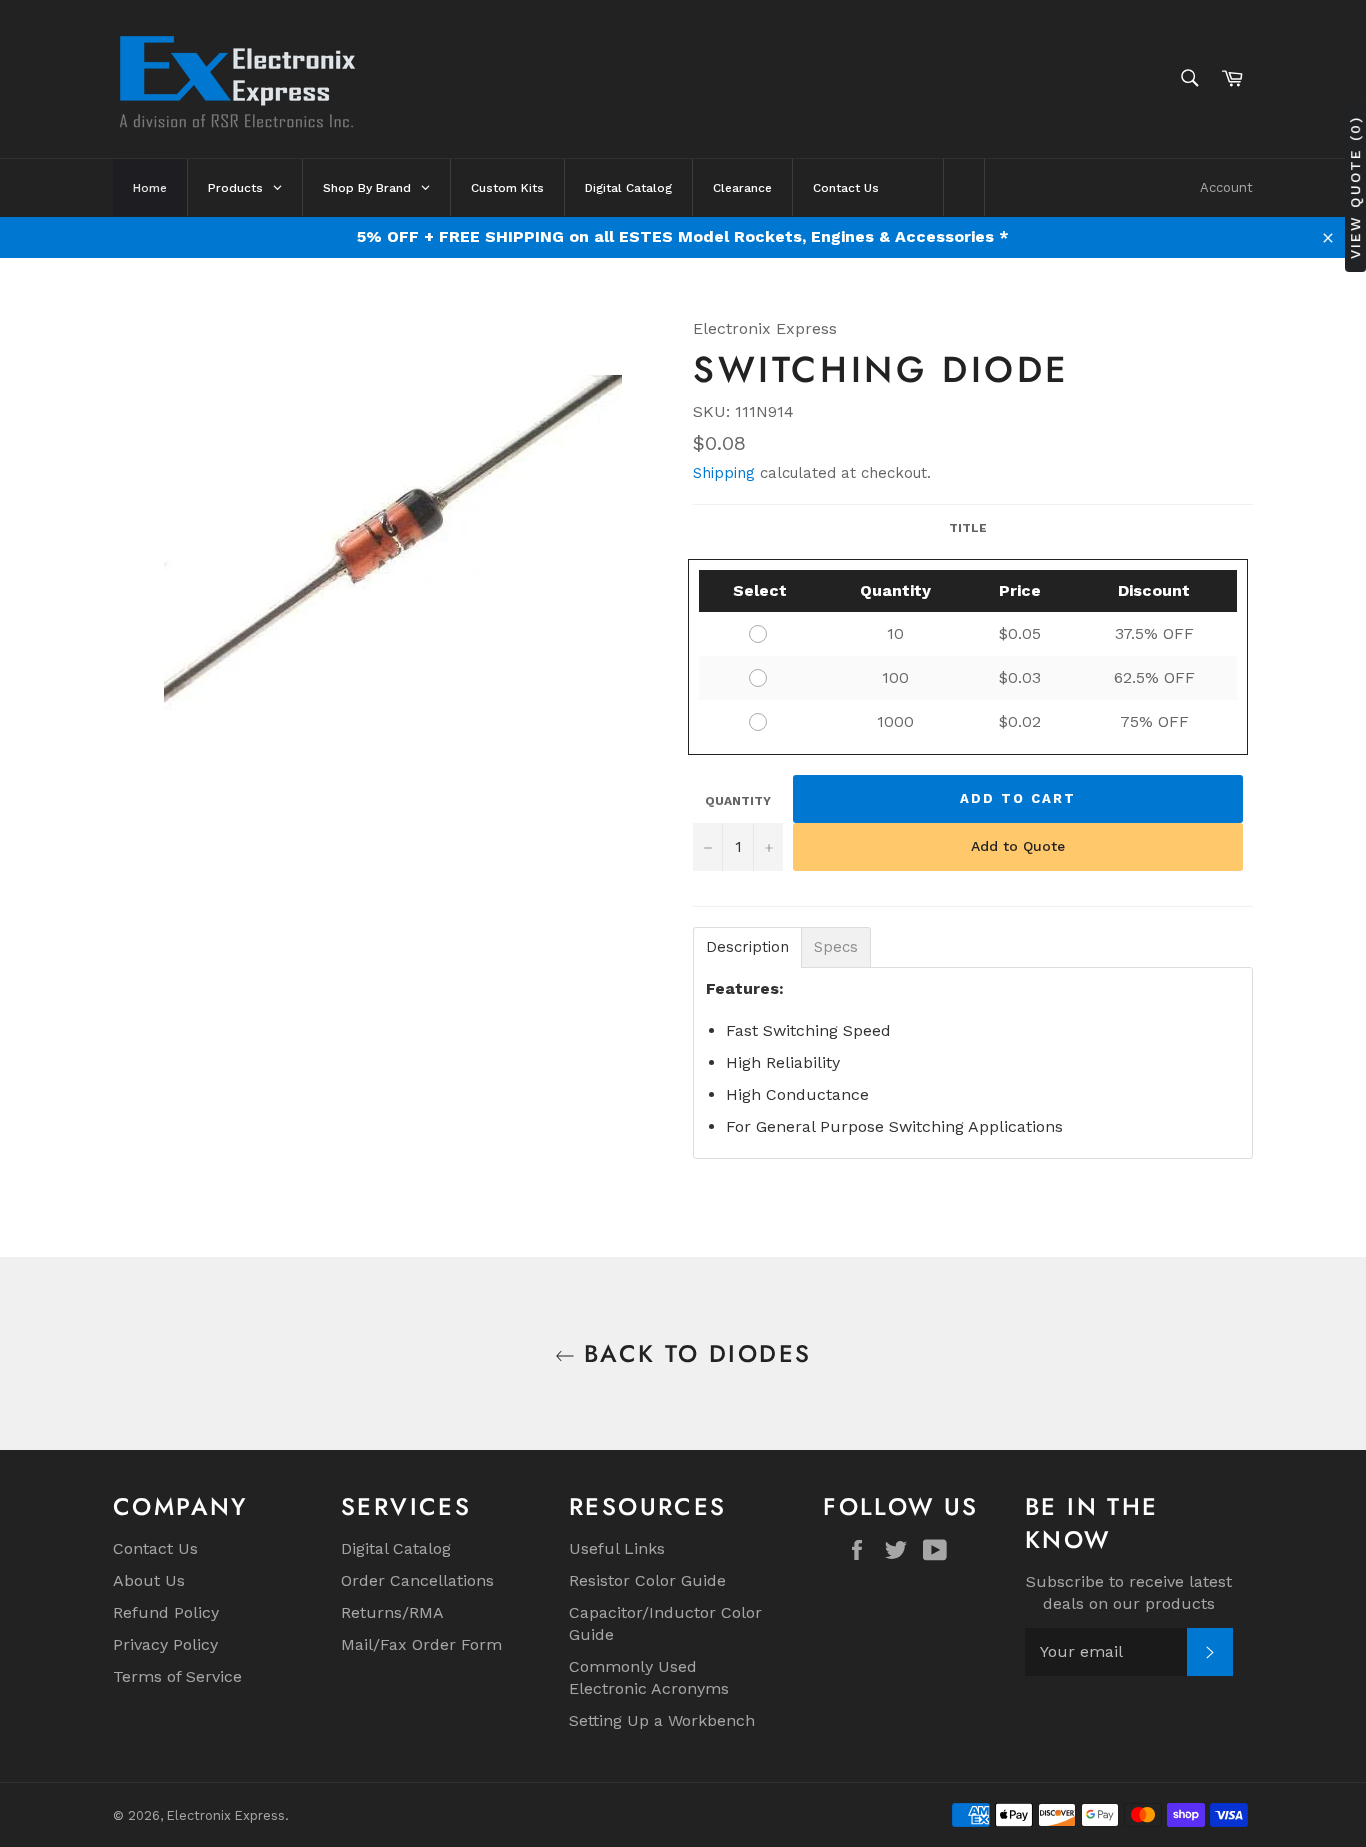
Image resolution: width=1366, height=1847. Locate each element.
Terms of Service (177, 1676)
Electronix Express (226, 1815)
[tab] (747, 947)
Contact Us (155, 1548)
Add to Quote (1018, 846)
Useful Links (617, 1548)
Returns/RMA (392, 1612)
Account (1226, 187)
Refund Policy (166, 1612)
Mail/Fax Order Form (421, 1644)
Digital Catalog (396, 1548)
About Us (149, 1580)
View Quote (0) (1355, 187)
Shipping (724, 473)
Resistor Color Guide (647, 1580)
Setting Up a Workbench (662, 1720)
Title (968, 528)
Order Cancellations (417, 1580)
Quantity (738, 801)
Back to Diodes (693, 1353)
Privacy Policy (165, 1644)
